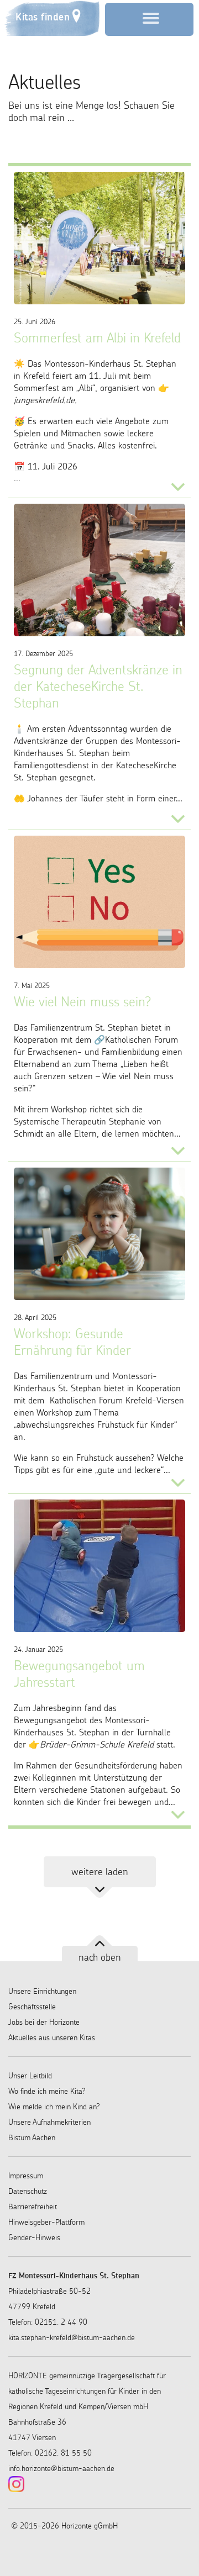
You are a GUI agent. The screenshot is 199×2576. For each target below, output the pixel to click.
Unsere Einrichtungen (42, 1991)
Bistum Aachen (32, 2137)
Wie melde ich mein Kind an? (54, 2107)
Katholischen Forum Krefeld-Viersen (116, 1400)
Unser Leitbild (30, 2076)
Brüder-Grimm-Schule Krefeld (97, 1744)
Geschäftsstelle (32, 2007)
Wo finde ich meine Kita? (47, 2091)
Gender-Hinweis (34, 2237)
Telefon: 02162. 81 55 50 (50, 2453)
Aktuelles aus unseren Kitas (52, 2037)
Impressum (26, 2176)
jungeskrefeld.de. (45, 400)
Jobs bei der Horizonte (44, 2022)
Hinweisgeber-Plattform (46, 2222)
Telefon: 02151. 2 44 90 (48, 2322)
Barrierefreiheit (33, 2207)
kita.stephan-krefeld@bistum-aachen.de (72, 2337)
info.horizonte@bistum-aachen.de (61, 2468)
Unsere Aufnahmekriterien (49, 2122)
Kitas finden (43, 17)
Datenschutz (28, 2191)
